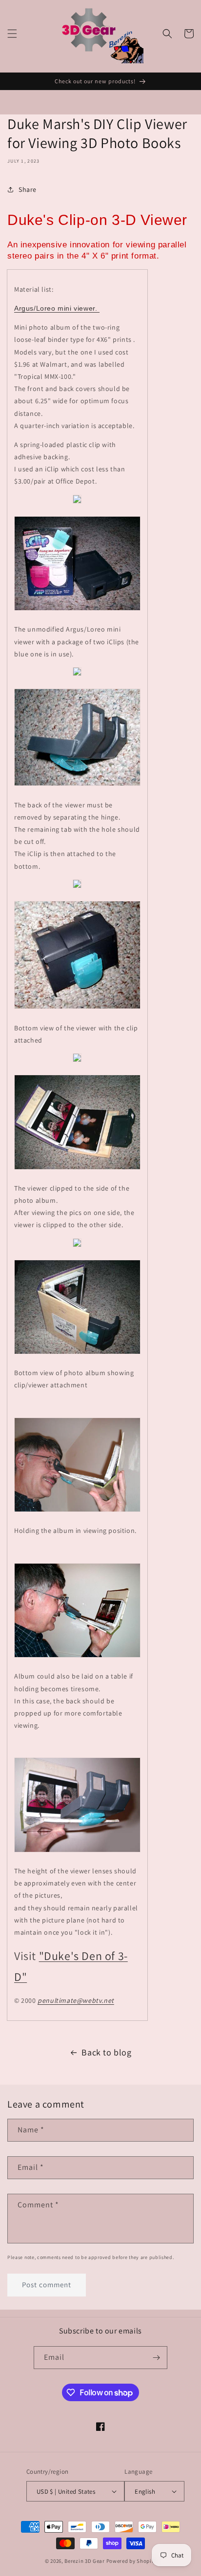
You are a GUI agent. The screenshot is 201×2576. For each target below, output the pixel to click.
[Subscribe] (156, 2358)
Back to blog (106, 2052)
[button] (12, 34)
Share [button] (28, 189)
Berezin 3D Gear (85, 2561)
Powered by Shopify (131, 2561)
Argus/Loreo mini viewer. (57, 308)
